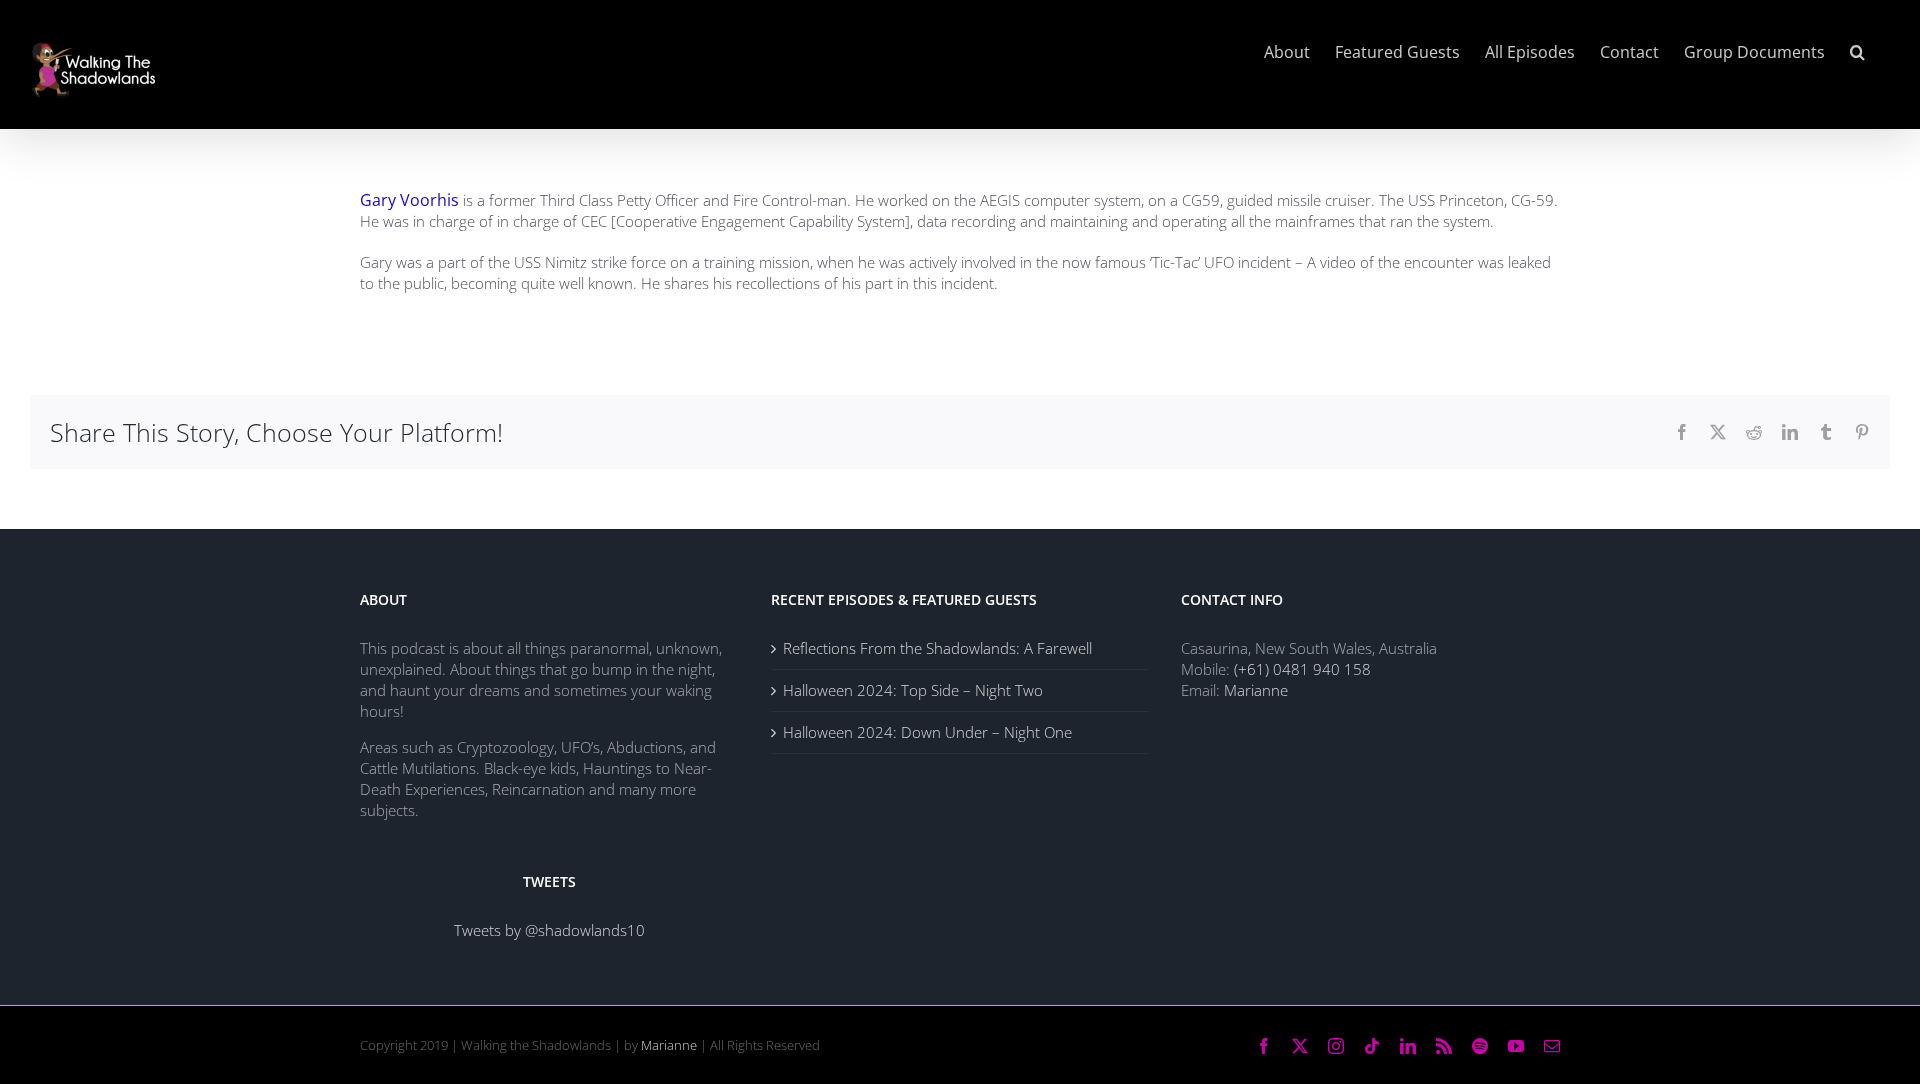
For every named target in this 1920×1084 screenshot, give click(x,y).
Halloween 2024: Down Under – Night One (927, 732)
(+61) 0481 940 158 (1302, 669)
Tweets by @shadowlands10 (549, 930)
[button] (1857, 52)
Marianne (1256, 690)
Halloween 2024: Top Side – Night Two (913, 690)
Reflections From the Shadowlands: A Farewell (937, 648)
